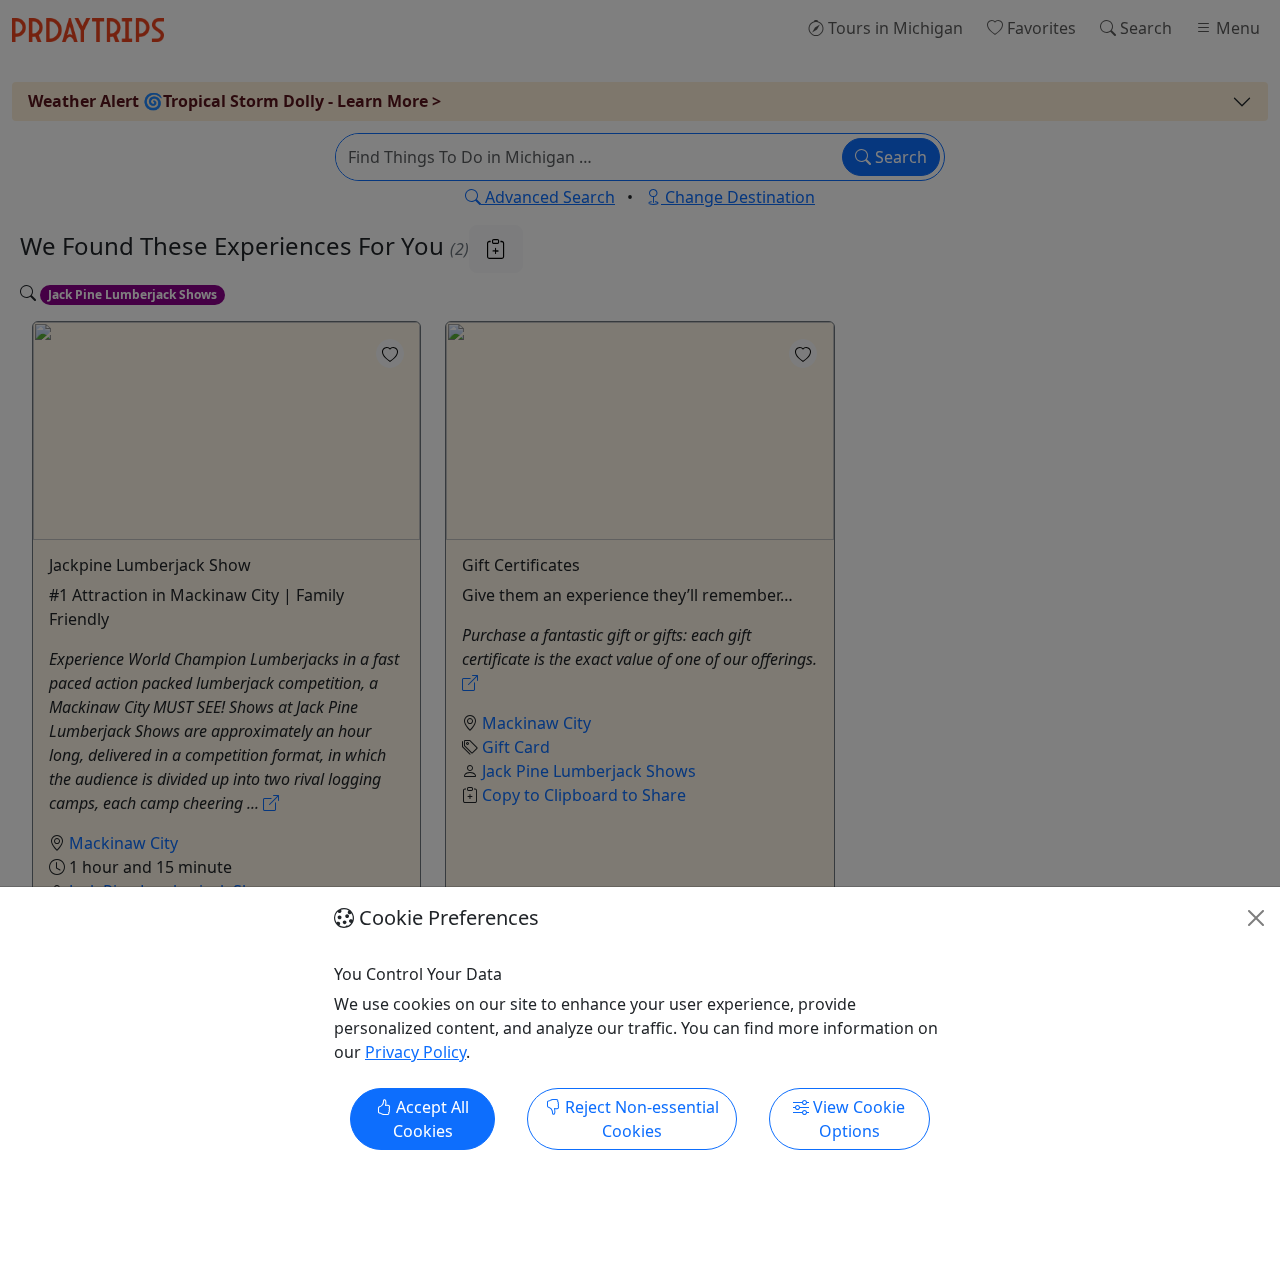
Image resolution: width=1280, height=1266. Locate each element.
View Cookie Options (857, 1119)
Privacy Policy (415, 1052)
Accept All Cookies (430, 1119)
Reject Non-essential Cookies (640, 1119)
